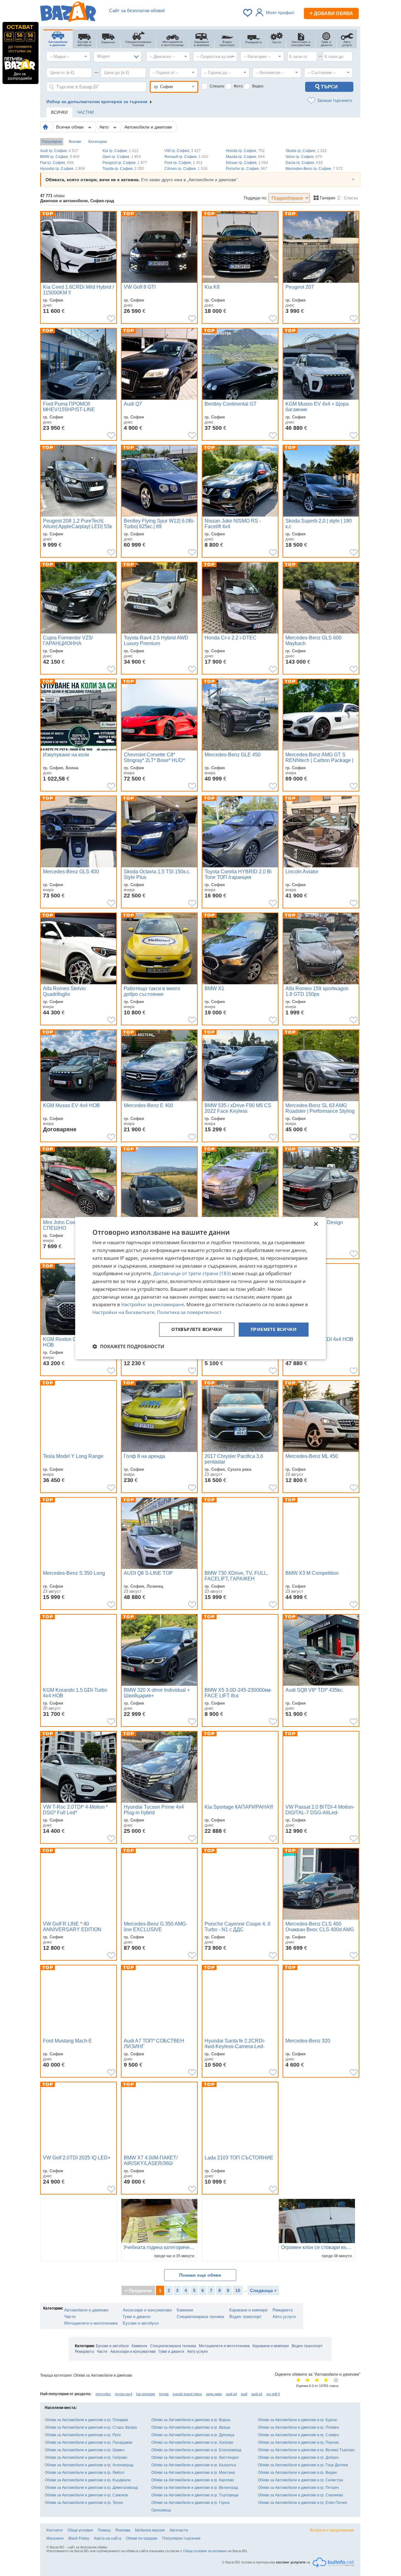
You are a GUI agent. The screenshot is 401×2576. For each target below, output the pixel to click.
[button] (128, 1346)
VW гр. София (183, 151)
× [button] (316, 1224)
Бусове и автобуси (141, 2323)
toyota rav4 (124, 2394)
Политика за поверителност (189, 1312)
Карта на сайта (108, 2538)
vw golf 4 (273, 2394)
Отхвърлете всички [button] (197, 1329)
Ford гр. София (184, 163)
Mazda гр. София (245, 157)
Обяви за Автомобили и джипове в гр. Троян (84, 2503)
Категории (98, 142)
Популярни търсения (181, 2538)
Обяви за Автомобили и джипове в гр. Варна (191, 2420)
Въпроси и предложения (332, 2530)
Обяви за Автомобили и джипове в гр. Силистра (300, 2480)
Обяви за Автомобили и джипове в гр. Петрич (298, 2488)
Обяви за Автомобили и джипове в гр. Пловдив (86, 2420)
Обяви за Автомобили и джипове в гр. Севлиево (300, 2495)
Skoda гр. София (306, 151)
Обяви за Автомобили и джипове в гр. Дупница (193, 2435)
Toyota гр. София (123, 169)
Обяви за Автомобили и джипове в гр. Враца (191, 2427)
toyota (164, 2394)
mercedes (103, 2394)
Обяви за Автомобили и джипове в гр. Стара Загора (91, 2427)
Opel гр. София (122, 157)
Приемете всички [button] (274, 1329)
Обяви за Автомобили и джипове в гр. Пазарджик (89, 2442)
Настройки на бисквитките (123, 1312)
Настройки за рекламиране (153, 1305)
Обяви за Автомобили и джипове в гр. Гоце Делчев (303, 2465)
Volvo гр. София (304, 157)
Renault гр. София (186, 157)
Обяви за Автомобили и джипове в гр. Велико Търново (306, 2450)
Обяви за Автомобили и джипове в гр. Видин (297, 2473)
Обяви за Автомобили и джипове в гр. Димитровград (91, 2488)
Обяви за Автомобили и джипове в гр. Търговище (195, 2495)
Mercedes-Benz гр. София (314, 169)
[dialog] (200, 1288)
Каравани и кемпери (248, 2310)
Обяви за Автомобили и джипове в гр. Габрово (86, 2458)
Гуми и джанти (137, 2317)
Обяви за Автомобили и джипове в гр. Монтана (193, 2473)
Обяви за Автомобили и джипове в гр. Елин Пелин (302, 2503)
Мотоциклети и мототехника (91, 2323)
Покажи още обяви (200, 2275)
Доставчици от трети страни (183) (192, 1274)
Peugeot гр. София (125, 163)
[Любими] (248, 13)
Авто (105, 127)
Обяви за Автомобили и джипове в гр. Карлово (193, 2480)
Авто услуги (284, 2317)
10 (238, 2290)
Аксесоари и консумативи (147, 2310)
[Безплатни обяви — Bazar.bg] (68, 13)
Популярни (52, 142)
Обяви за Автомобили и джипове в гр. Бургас (298, 2420)
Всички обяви (70, 127)
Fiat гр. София (57, 163)
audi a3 (257, 2394)
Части (70, 2317)
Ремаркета (283, 2310)
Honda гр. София (245, 151)
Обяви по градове (142, 2538)
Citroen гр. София (186, 169)
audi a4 (231, 2394)
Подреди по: (255, 198)
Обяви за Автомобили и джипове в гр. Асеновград (89, 2465)
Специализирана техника (200, 2317)
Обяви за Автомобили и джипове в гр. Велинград (195, 2488)
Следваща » (263, 2290)
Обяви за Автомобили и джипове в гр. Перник (298, 2442)
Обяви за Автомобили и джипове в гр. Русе (83, 2435)
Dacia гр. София (304, 163)
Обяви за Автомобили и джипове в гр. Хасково (192, 2442)
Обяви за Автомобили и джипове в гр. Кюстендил (195, 2458)
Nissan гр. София (247, 163)
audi (244, 2394)
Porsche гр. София (247, 169)
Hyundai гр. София (62, 169)
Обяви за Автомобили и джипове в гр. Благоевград (196, 2450)
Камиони (185, 2310)
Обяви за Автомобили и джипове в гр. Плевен (298, 2427)
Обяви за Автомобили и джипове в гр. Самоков (86, 2495)
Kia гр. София (120, 151)
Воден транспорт (245, 2317)
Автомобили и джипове (148, 127)
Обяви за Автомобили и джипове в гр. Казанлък (194, 2465)
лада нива (214, 2394)
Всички (75, 142)
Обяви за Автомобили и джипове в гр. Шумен (85, 2450)
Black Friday (79, 2538)
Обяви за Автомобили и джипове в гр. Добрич (298, 2458)
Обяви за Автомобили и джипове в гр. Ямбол (85, 2473)
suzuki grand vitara (187, 2394)
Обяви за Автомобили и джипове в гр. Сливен (298, 2435)
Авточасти (179, 2530)
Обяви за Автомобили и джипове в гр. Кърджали (88, 2480)
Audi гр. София (59, 151)
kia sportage (146, 2394)
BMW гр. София (60, 157)
